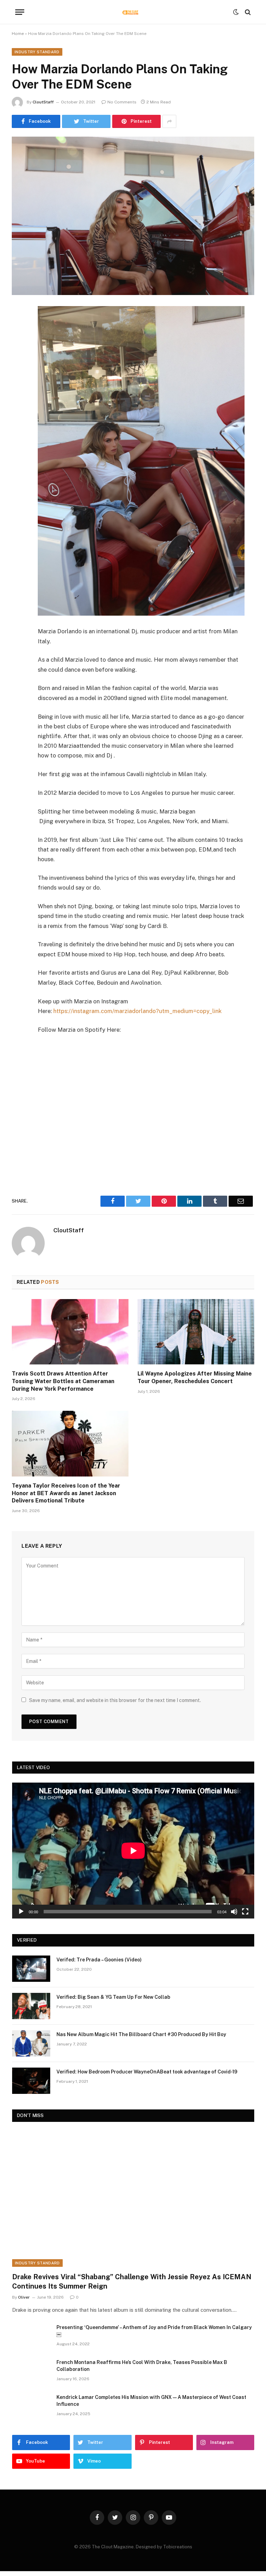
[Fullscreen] (245, 1912)
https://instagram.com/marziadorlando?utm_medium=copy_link (138, 1011)
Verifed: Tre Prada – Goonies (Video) (99, 1960)
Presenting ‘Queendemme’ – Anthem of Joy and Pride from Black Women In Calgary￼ (154, 2331)
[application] (133, 1851)
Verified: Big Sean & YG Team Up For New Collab (113, 1997)
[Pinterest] (19, 382)
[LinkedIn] (19, 364)
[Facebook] (19, 329)
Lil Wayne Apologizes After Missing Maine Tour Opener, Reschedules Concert (195, 1377)
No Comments (122, 102)
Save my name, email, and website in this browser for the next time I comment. (115, 1700)
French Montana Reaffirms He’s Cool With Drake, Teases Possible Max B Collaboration (142, 2366)
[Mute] (234, 1912)
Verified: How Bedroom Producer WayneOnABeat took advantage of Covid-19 (147, 2072)
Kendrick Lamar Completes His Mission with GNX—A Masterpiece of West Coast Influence (151, 2401)
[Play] (21, 1912)
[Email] (19, 399)
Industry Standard (37, 52)
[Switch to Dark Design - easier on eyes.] (236, 12)
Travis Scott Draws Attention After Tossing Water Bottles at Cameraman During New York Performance (63, 1381)
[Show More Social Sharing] (169, 121)
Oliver (24, 2297)
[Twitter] (19, 347)
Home (18, 34)
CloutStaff (43, 102)
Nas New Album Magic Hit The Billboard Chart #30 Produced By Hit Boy (141, 2034)
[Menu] (20, 12)
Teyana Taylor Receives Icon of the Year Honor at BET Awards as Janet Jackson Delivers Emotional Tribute (66, 1493)
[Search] (247, 12)
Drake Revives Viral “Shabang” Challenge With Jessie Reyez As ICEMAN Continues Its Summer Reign (132, 2281)
